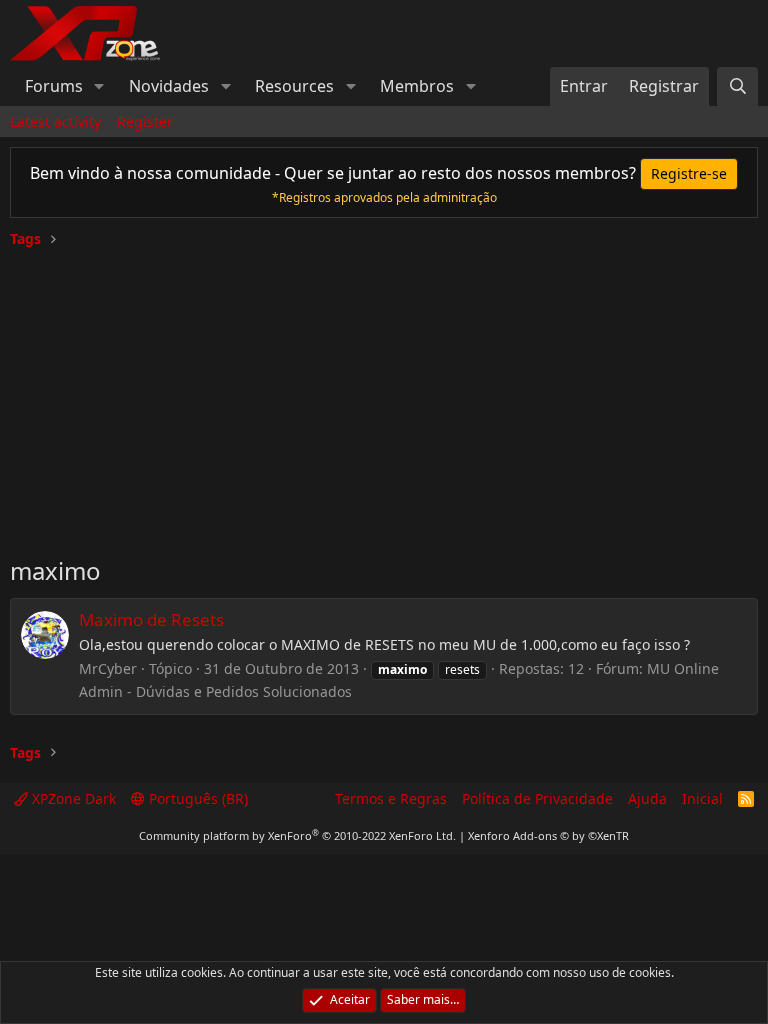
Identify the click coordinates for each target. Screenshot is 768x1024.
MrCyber (108, 668)
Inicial (702, 798)
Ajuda (647, 798)
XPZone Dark (72, 798)
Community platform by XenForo (297, 835)
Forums (54, 86)
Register (145, 121)
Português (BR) (196, 798)
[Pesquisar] (737, 86)
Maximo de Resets (151, 619)
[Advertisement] (384, 394)
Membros (417, 86)
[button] (99, 86)
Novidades (169, 86)
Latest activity (55, 121)
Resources (294, 86)
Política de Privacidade (537, 798)
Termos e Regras (391, 798)
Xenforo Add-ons (548, 835)
